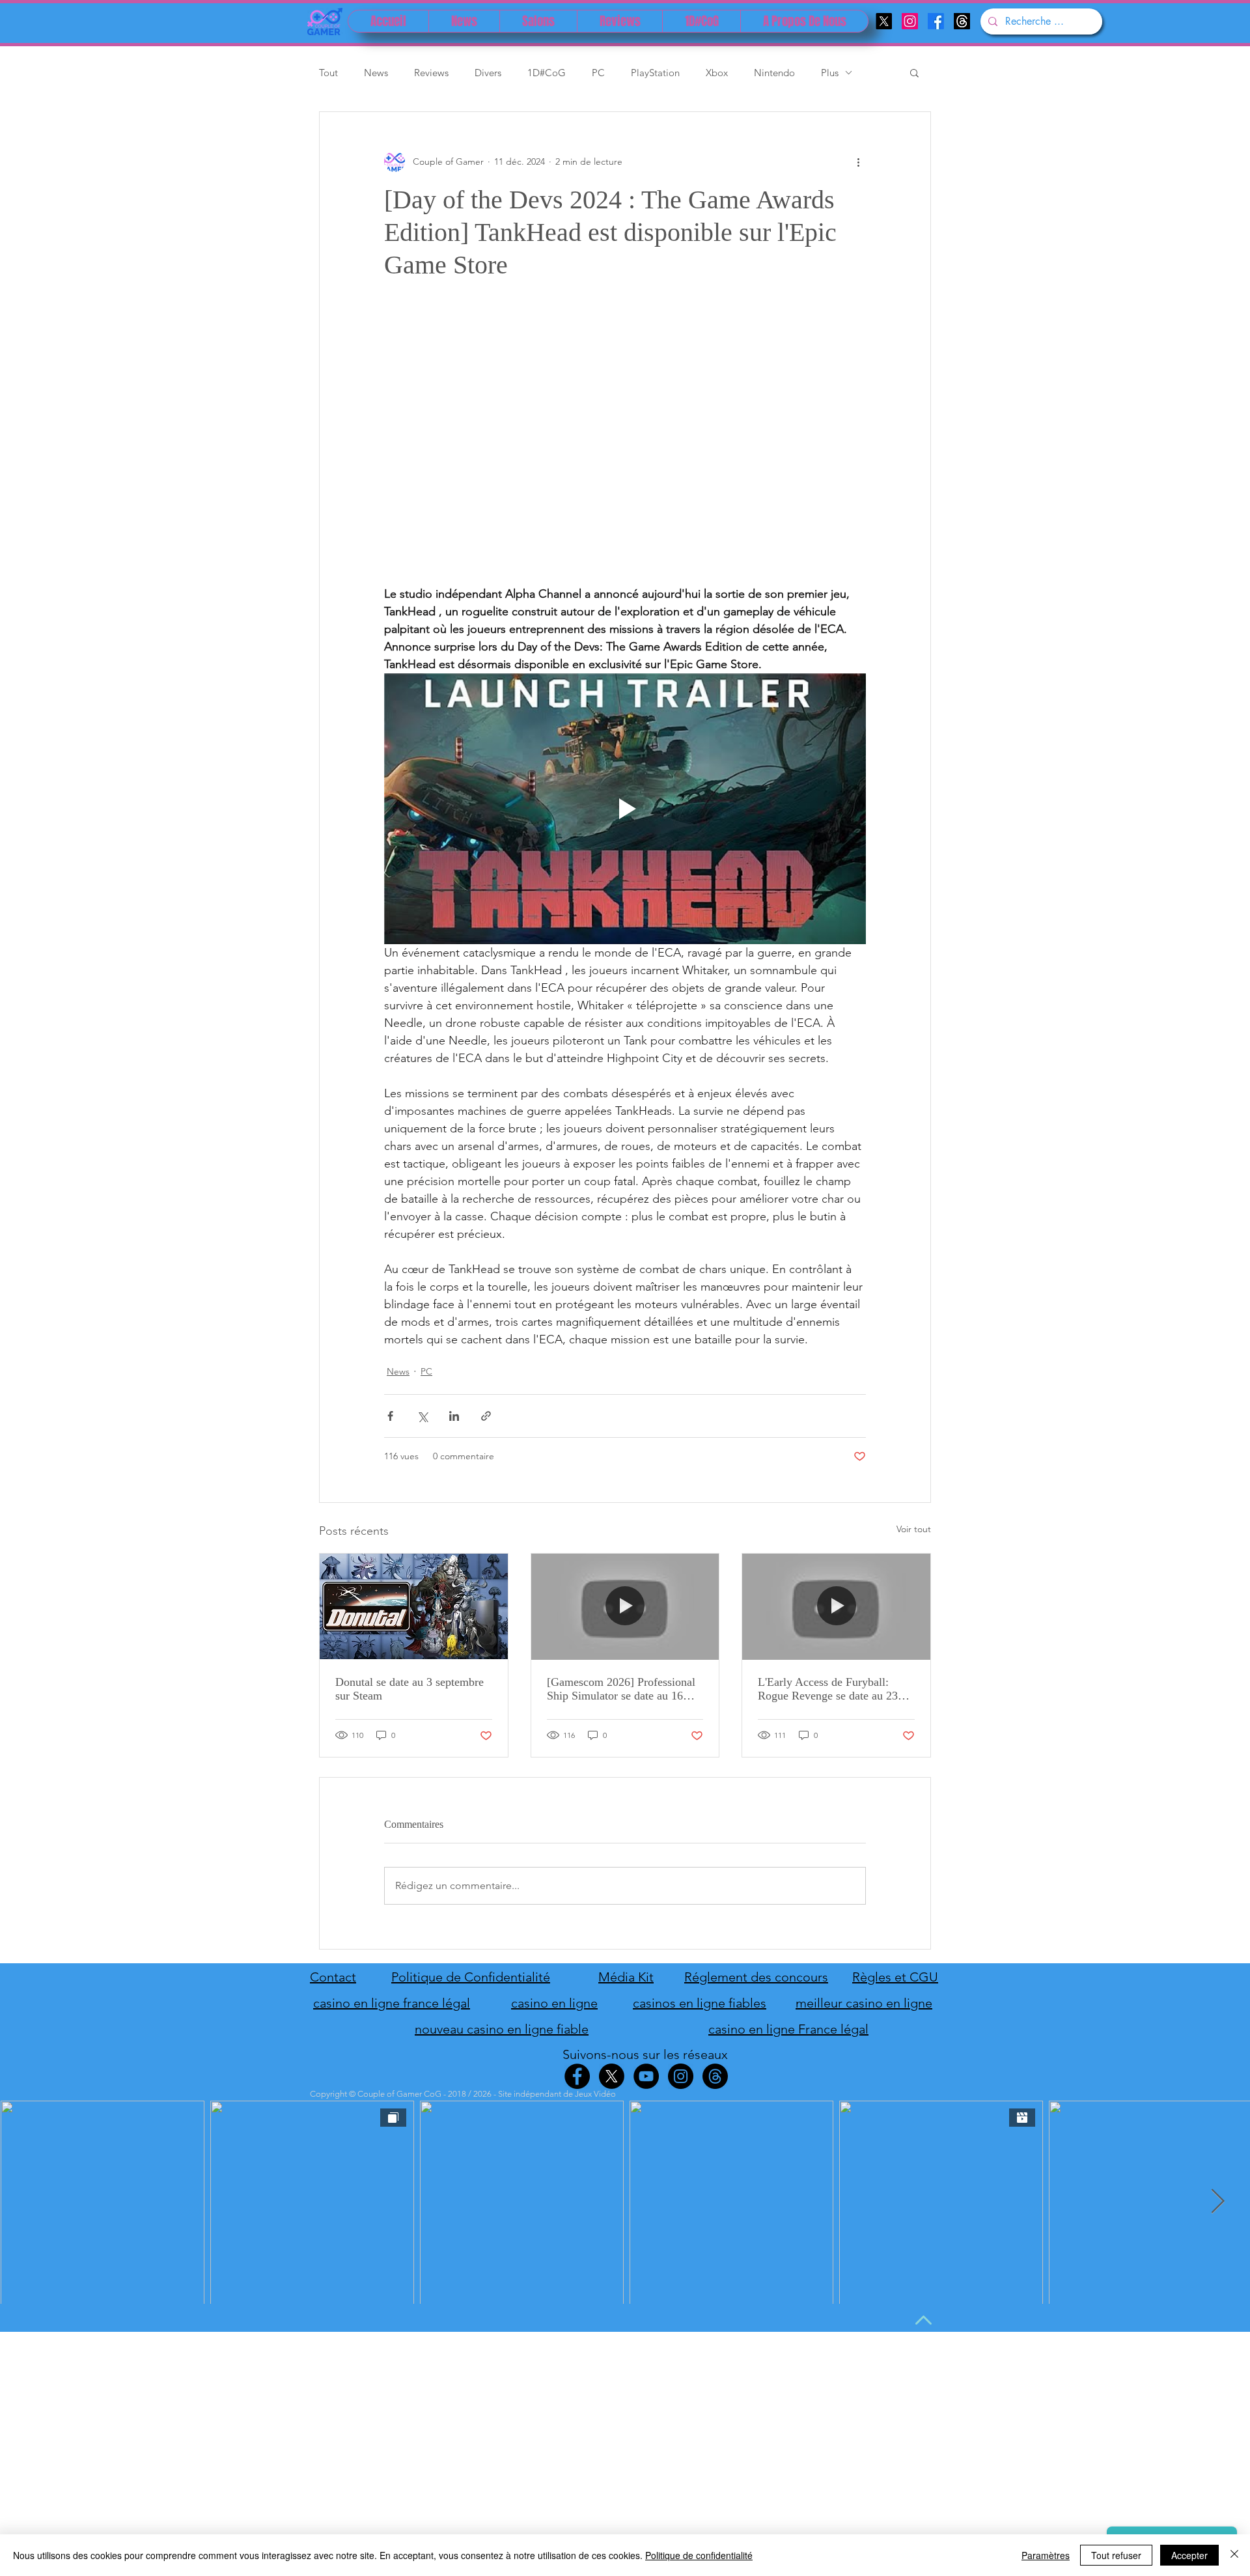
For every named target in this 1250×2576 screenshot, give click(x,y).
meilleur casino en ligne (864, 2003)
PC (598, 73)
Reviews (431, 73)
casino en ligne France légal (788, 2029)
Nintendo (774, 73)
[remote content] (625, 449)
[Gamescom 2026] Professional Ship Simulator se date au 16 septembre (621, 1689)
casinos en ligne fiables (700, 2003)
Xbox (717, 73)
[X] (884, 21)
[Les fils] (962, 21)
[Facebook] (936, 21)
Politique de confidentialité (699, 2555)
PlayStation (655, 73)
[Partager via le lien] (486, 1416)
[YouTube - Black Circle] (646, 2076)
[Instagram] (910, 21)
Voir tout (914, 1529)
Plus (830, 73)
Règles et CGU (895, 1977)
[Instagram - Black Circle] (681, 2076)
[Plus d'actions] (858, 161)
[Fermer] (1234, 2555)
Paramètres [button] (1046, 2555)
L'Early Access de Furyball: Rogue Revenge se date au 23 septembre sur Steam (828, 1689)
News (376, 73)
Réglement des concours (756, 1977)
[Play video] (625, 809)
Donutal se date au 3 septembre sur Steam (410, 1689)
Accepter (1189, 2555)
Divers (488, 73)
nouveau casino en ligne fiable (502, 2029)
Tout (328, 73)
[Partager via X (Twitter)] (422, 1416)
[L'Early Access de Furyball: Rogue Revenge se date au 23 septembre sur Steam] (836, 1606)
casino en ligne (554, 2003)
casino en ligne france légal (392, 2003)
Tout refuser (1116, 2555)
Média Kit (626, 1977)
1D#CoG (547, 73)
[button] (914, 72)
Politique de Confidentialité (471, 1977)
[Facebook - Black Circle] (577, 2076)
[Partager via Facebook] (390, 1416)
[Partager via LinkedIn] (454, 1416)
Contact (333, 1977)
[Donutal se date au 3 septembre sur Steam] (414, 1606)
